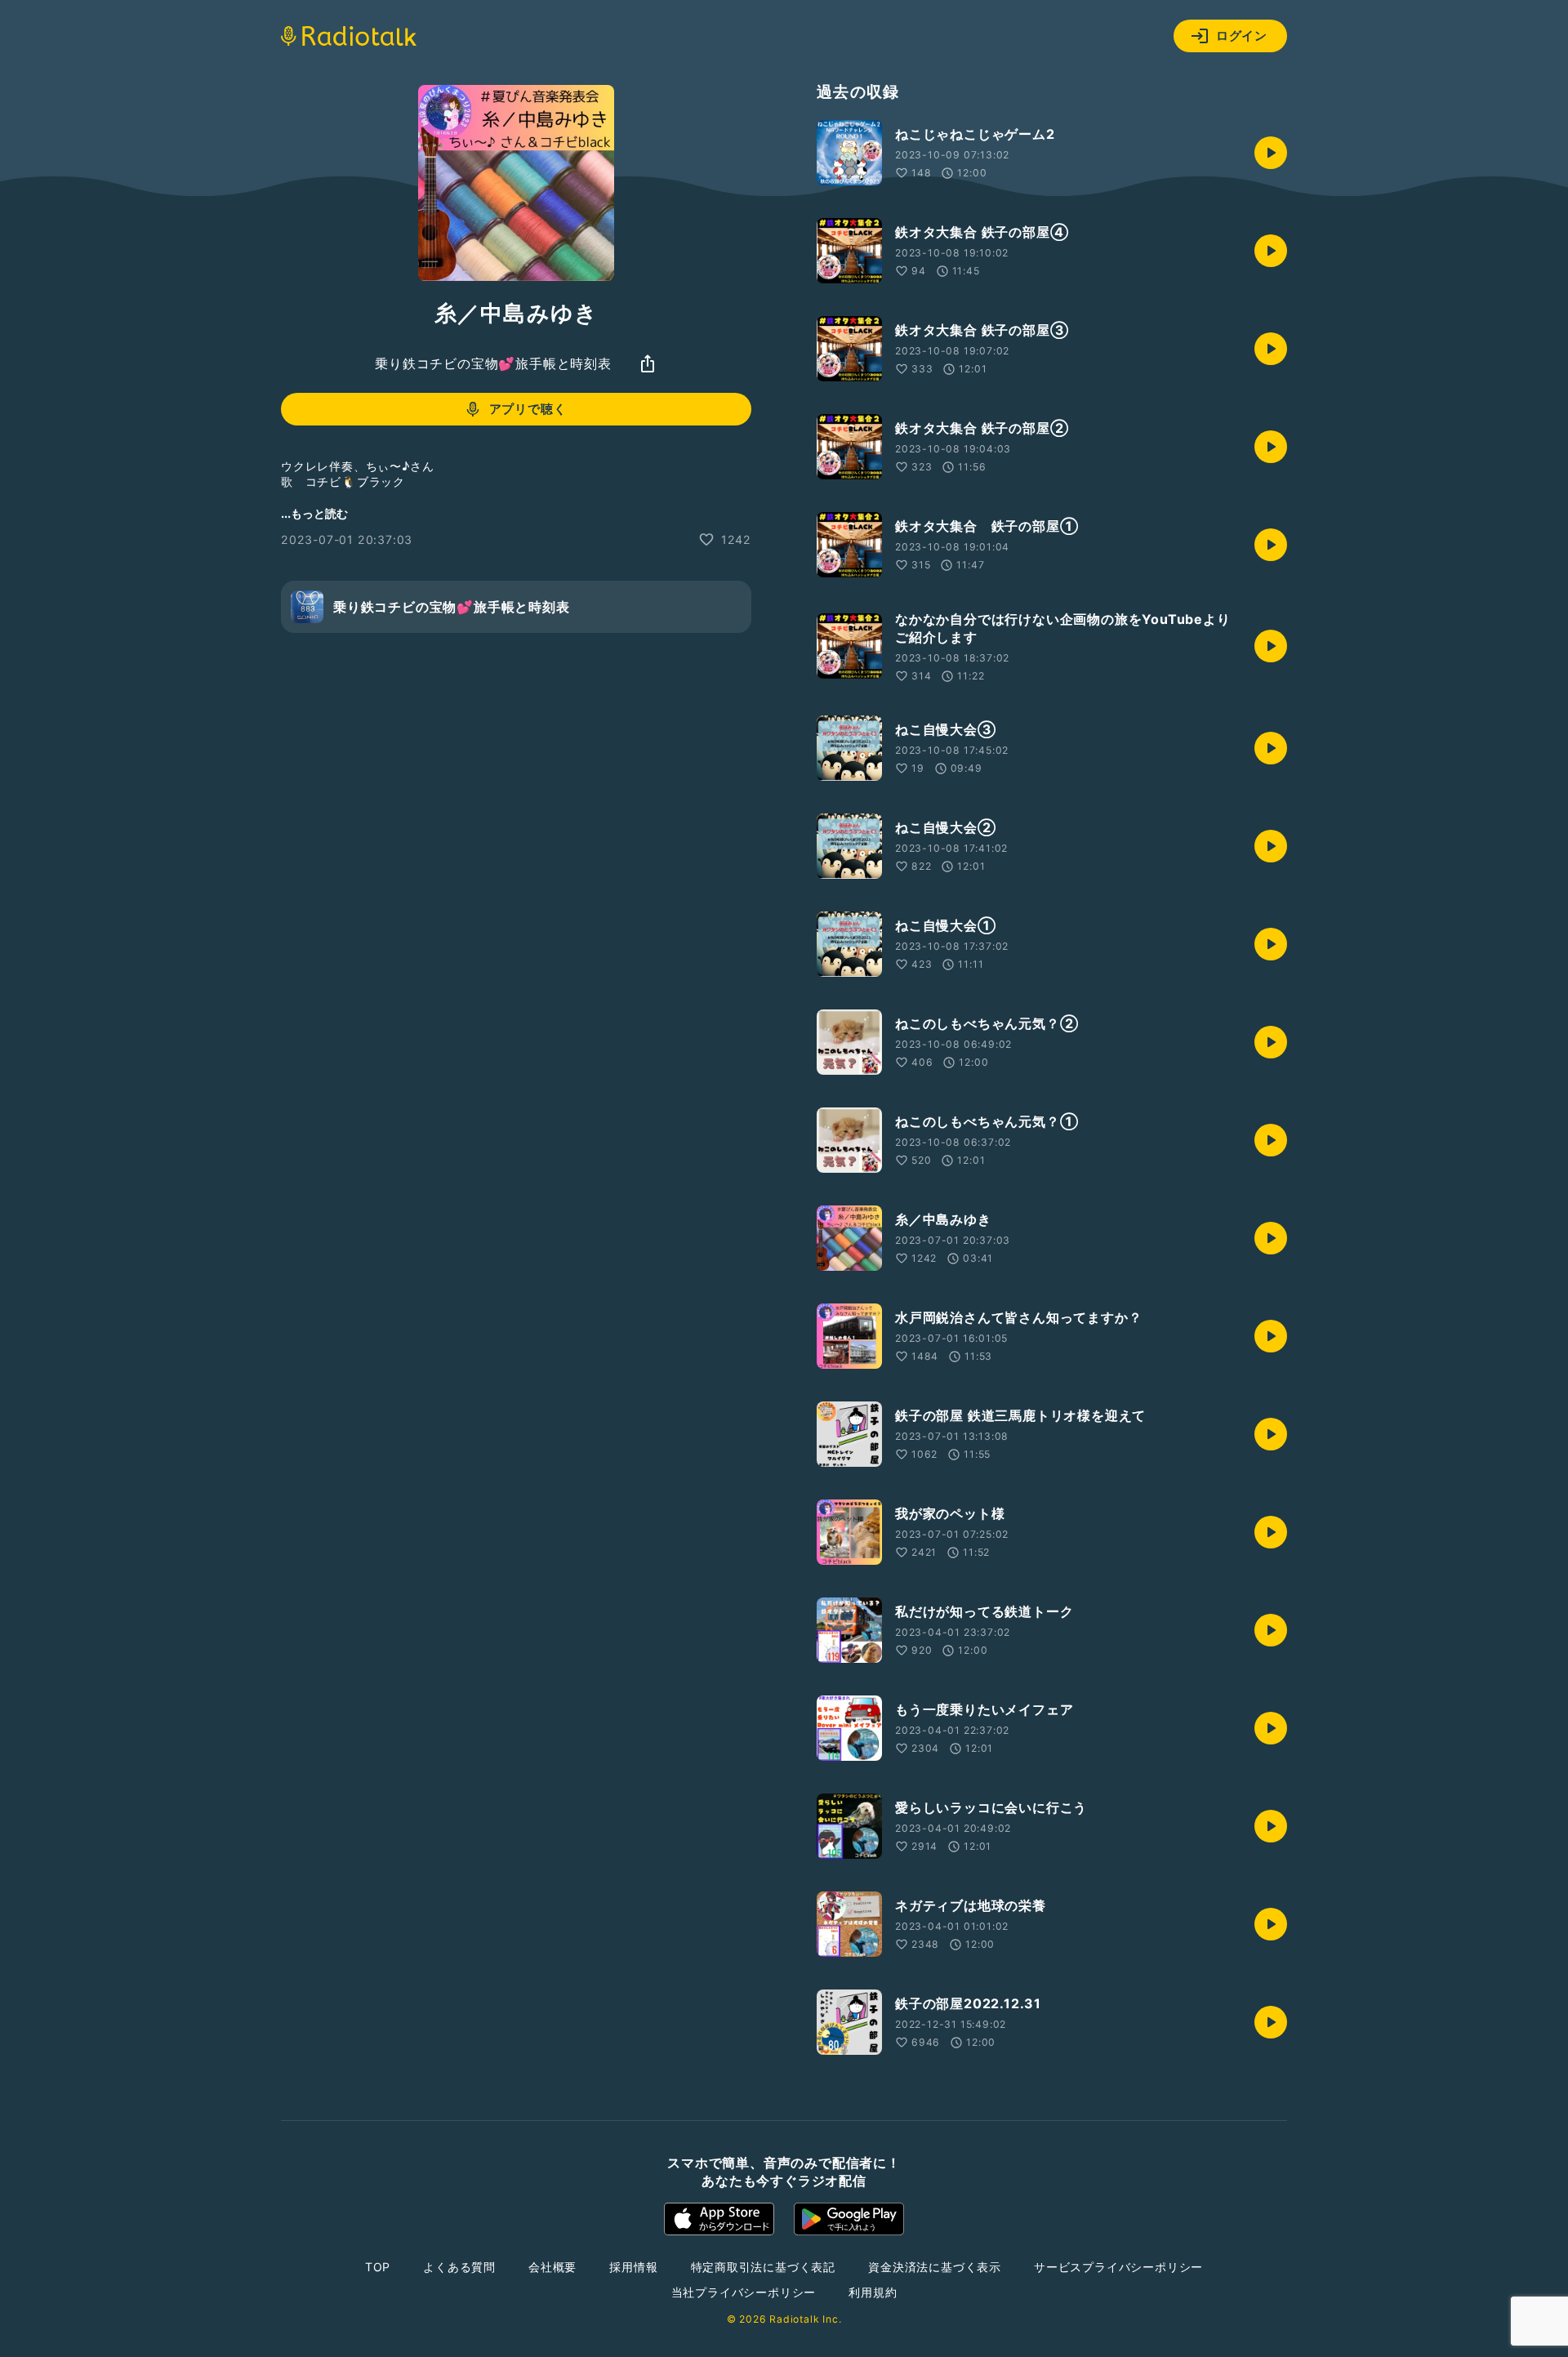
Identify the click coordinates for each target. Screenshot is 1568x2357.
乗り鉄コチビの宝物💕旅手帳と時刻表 (493, 363)
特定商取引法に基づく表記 (764, 2267)
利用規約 (873, 2292)
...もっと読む (314, 513)
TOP (378, 2267)
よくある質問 (459, 2267)
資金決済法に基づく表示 (935, 2267)
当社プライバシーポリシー (744, 2292)
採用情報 (633, 2267)
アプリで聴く (528, 409)
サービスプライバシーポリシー (1118, 2267)
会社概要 (552, 2267)
